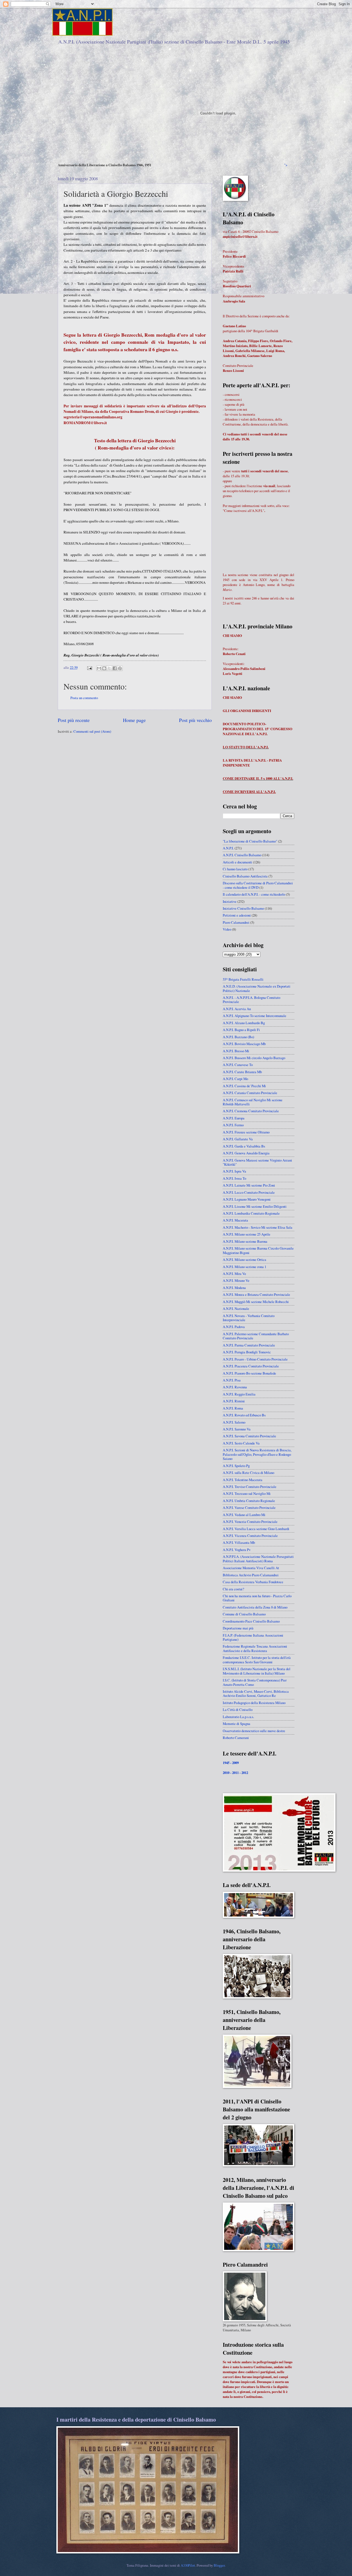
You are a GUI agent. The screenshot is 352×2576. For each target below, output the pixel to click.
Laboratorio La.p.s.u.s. (238, 1717)
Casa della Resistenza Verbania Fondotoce (253, 1582)
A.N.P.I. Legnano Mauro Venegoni (247, 1199)
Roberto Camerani (236, 1738)
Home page (134, 720)
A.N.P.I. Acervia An (237, 1009)
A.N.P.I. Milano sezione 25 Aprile (247, 1234)
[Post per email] (89, 667)
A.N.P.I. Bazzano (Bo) (238, 1037)
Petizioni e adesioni (237, 915)
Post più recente (74, 720)
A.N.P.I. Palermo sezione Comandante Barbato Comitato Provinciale (256, 1336)
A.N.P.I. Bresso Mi (236, 1051)
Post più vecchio (195, 720)
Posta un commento (84, 698)
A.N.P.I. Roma (233, 1408)
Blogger (219, 2565)
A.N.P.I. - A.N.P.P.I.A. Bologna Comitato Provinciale (251, 1000)
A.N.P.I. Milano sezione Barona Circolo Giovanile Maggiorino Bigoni (258, 1250)
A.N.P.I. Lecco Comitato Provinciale (249, 1192)
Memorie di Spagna (237, 1724)
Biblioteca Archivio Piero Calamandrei (251, 1575)
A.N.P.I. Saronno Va (237, 1429)
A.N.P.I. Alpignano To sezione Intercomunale (255, 1016)
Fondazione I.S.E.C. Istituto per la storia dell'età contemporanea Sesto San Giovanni (257, 1660)
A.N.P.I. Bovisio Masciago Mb (244, 1044)
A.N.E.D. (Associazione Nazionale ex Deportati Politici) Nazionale (257, 988)
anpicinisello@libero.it (240, 236)
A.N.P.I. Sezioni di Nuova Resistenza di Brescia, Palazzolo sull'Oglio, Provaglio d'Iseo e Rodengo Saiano (257, 1454)
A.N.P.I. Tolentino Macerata (243, 1480)
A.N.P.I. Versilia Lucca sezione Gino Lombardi (256, 1529)
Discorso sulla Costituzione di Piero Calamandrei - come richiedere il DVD (258, 885)
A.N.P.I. (228, 848)
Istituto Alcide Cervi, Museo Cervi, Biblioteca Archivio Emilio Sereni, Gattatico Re (256, 1693)
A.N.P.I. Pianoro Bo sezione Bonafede (249, 1373)
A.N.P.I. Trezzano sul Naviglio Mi (247, 1493)
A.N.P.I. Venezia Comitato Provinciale (250, 1522)
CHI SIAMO (232, 636)
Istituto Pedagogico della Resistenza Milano (254, 1703)
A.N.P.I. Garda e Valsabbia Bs (244, 1146)
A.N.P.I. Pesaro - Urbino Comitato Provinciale (255, 1359)
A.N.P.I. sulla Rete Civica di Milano (248, 1473)
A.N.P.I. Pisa (232, 1380)
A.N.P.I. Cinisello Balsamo (242, 855)
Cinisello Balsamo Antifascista (245, 876)
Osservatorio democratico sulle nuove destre (254, 1731)
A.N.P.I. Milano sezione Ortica (244, 1260)
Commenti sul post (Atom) (92, 731)
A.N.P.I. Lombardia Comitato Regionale (251, 1213)
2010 (226, 1773)
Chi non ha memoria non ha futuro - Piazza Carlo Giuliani (257, 1598)
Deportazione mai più (238, 1628)
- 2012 (244, 1773)
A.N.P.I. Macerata (235, 1220)
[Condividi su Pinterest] (120, 668)
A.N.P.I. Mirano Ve (236, 1280)
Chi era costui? (233, 1589)
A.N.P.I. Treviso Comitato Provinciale (250, 1487)
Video (227, 929)
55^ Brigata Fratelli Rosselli (243, 979)
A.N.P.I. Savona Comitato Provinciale (249, 1436)
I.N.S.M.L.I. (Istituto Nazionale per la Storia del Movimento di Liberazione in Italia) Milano (257, 1671)
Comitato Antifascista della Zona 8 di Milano (255, 1607)
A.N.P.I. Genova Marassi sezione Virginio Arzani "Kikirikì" (257, 1162)
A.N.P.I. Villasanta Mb (239, 1542)
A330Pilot (188, 2565)
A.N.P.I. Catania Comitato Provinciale (250, 1093)
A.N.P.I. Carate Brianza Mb (242, 1072)
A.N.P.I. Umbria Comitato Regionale (249, 1501)
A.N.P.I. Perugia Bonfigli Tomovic (247, 1352)
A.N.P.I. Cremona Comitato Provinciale (251, 1111)
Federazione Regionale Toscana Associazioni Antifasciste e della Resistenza (255, 1648)
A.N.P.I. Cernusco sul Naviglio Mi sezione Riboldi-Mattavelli (253, 1102)
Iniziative (230, 901)
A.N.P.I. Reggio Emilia (239, 1394)
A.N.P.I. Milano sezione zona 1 (244, 1267)
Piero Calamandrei (236, 922)
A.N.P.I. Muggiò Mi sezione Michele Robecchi (256, 1302)
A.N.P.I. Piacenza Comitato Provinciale (251, 1366)
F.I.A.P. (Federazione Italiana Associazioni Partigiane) (253, 1637)
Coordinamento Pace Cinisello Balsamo (251, 1621)
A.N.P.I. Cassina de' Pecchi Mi (244, 1086)
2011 (236, 1773)
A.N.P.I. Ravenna (235, 1387)
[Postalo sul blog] (104, 668)
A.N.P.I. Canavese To (238, 1065)
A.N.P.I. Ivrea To (234, 1178)
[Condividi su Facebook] (115, 668)
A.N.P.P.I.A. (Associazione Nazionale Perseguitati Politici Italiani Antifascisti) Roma (258, 1559)
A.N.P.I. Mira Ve (234, 1274)
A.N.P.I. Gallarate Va (238, 1139)
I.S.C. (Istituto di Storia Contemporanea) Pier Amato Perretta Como (255, 1682)
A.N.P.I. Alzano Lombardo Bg (244, 1023)
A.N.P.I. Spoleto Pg (236, 1466)
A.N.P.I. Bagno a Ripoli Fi (241, 1030)
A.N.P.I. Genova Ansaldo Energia (246, 1153)
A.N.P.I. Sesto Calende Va (241, 1443)
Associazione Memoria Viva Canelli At (251, 1568)
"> (286, 165)
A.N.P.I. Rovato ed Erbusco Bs (244, 1415)
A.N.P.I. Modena (234, 1288)
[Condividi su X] (109, 668)
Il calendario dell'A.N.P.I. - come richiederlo (254, 894)
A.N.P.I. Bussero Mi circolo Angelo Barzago (254, 1058)
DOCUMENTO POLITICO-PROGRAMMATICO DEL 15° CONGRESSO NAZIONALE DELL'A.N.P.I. (258, 729)
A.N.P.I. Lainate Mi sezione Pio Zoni (249, 1185)
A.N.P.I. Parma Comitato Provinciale (249, 1345)
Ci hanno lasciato (235, 869)
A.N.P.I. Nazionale (236, 1309)
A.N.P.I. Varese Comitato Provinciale (249, 1508)
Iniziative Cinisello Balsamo (243, 908)
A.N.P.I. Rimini (234, 1401)
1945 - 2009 (231, 1763)
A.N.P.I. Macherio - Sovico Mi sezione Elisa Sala (258, 1227)
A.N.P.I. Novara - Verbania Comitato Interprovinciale (249, 1318)
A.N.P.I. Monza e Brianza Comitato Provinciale (256, 1294)
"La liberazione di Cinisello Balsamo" (250, 841)
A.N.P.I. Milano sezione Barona (245, 1241)
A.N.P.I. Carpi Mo (235, 1079)
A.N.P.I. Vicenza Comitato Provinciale (250, 1536)
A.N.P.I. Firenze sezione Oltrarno (246, 1132)
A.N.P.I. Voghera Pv (237, 1550)
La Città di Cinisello (238, 1710)
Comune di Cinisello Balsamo (244, 1614)
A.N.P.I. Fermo (233, 1125)
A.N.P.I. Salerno (234, 1422)
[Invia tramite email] (99, 668)
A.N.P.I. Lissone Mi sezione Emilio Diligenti (255, 1206)
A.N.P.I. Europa (234, 1118)
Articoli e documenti (237, 862)
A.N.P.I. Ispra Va (234, 1171)
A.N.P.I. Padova (234, 1327)
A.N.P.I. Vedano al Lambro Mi (244, 1515)
